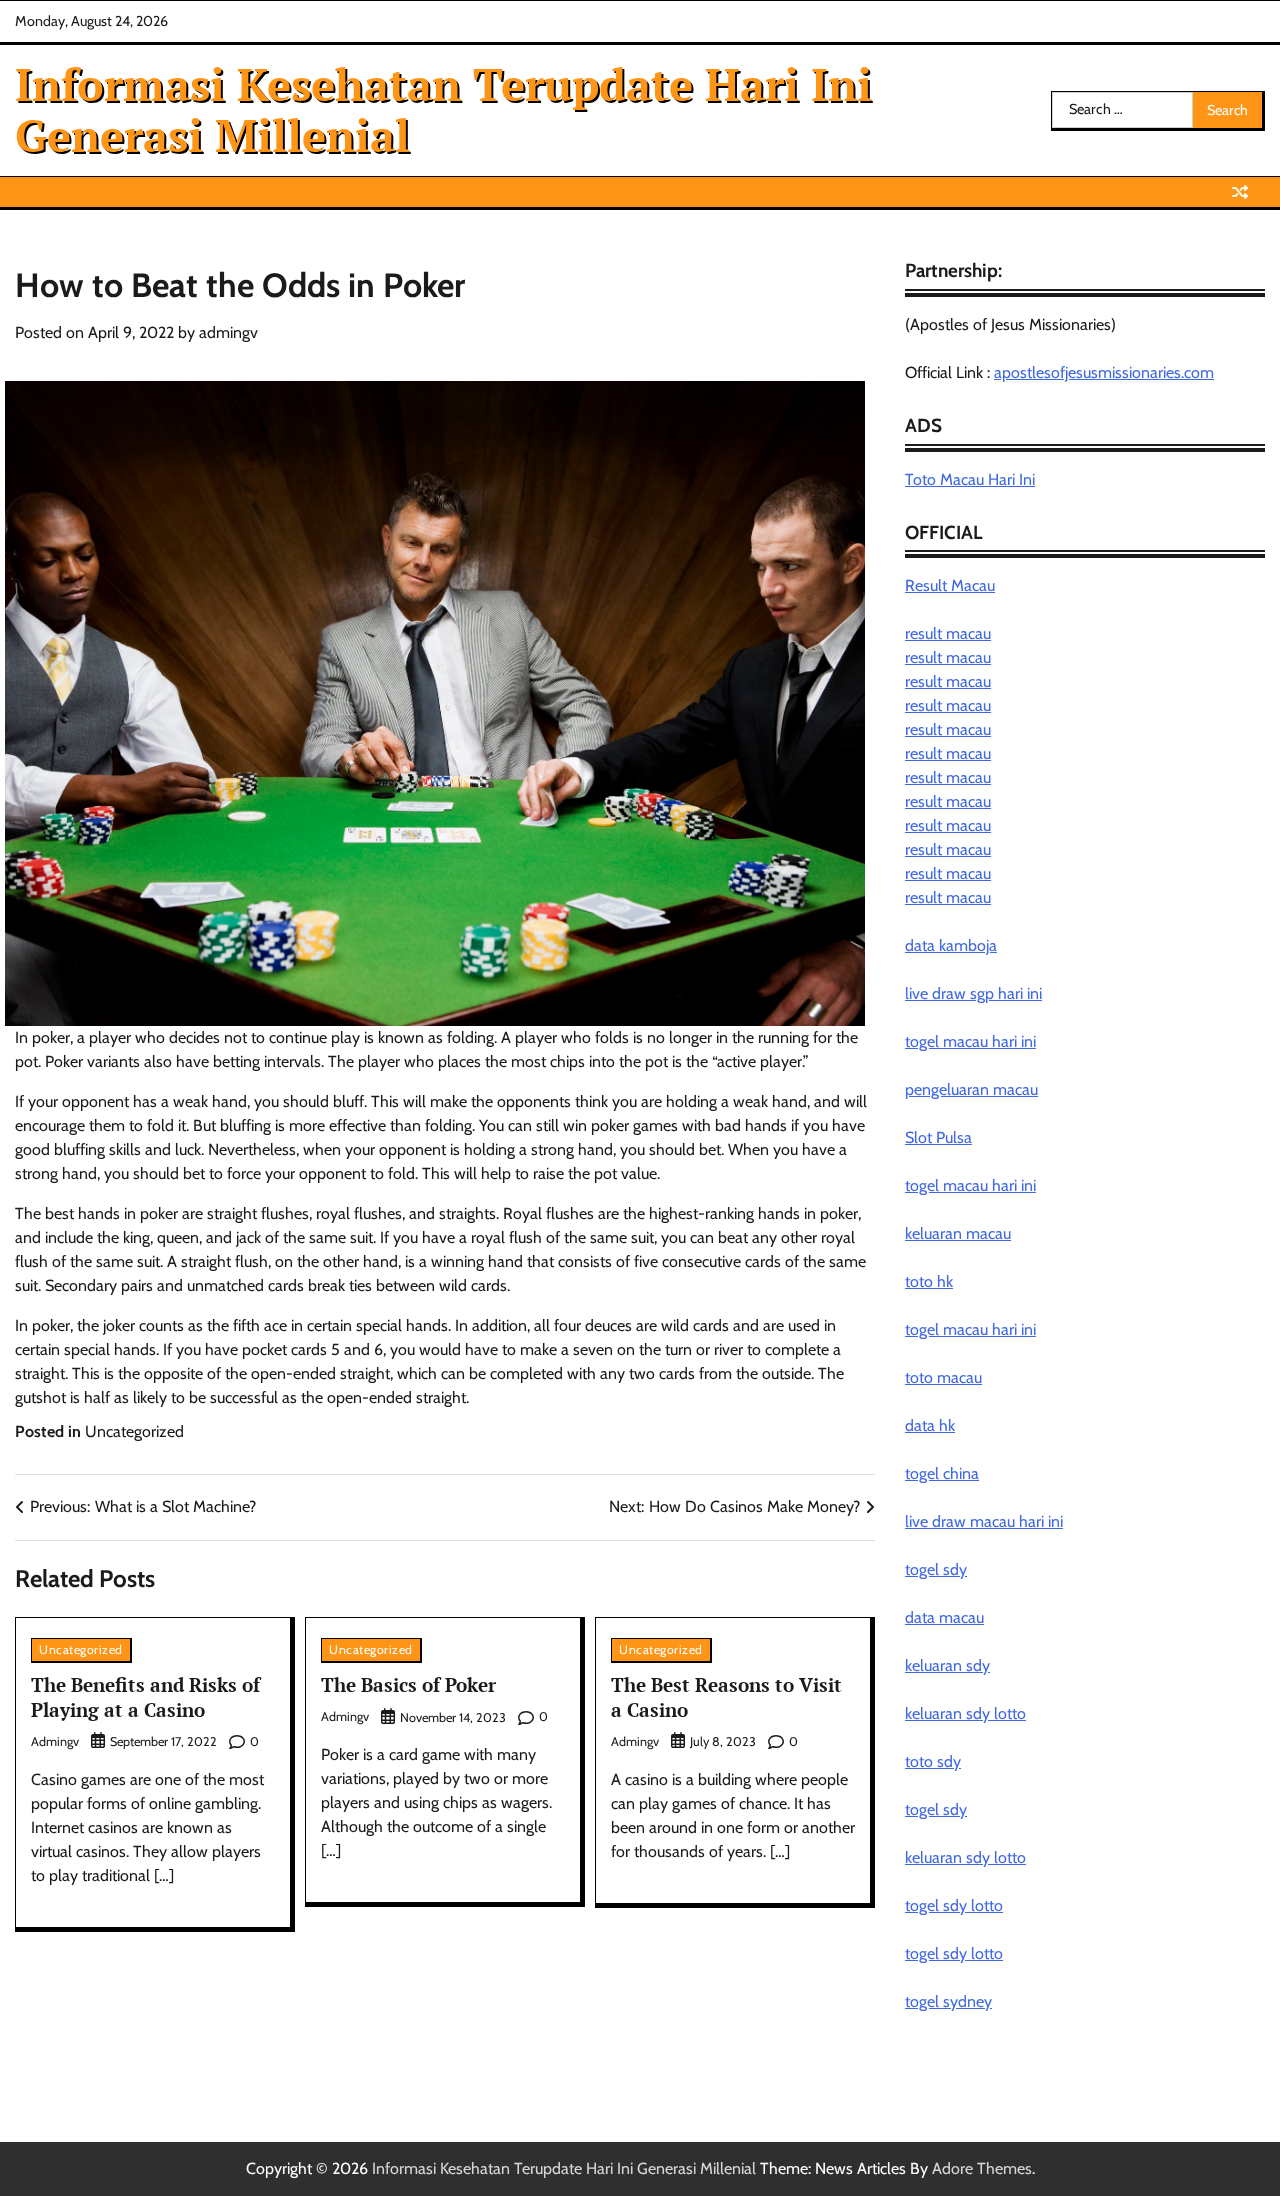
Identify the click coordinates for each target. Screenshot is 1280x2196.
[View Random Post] (1240, 192)
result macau (948, 633)
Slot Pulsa (938, 1137)
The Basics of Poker (408, 1684)
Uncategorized (134, 1431)
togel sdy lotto (954, 1905)
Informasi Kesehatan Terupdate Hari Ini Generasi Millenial (443, 109)
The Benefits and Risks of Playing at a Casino (145, 1697)
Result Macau (950, 585)
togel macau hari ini (970, 1185)
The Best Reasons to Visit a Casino (726, 1697)
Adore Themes (982, 2168)
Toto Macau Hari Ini (970, 479)
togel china (942, 1473)
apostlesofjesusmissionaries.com (1104, 372)
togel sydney (948, 2001)
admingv (228, 332)
